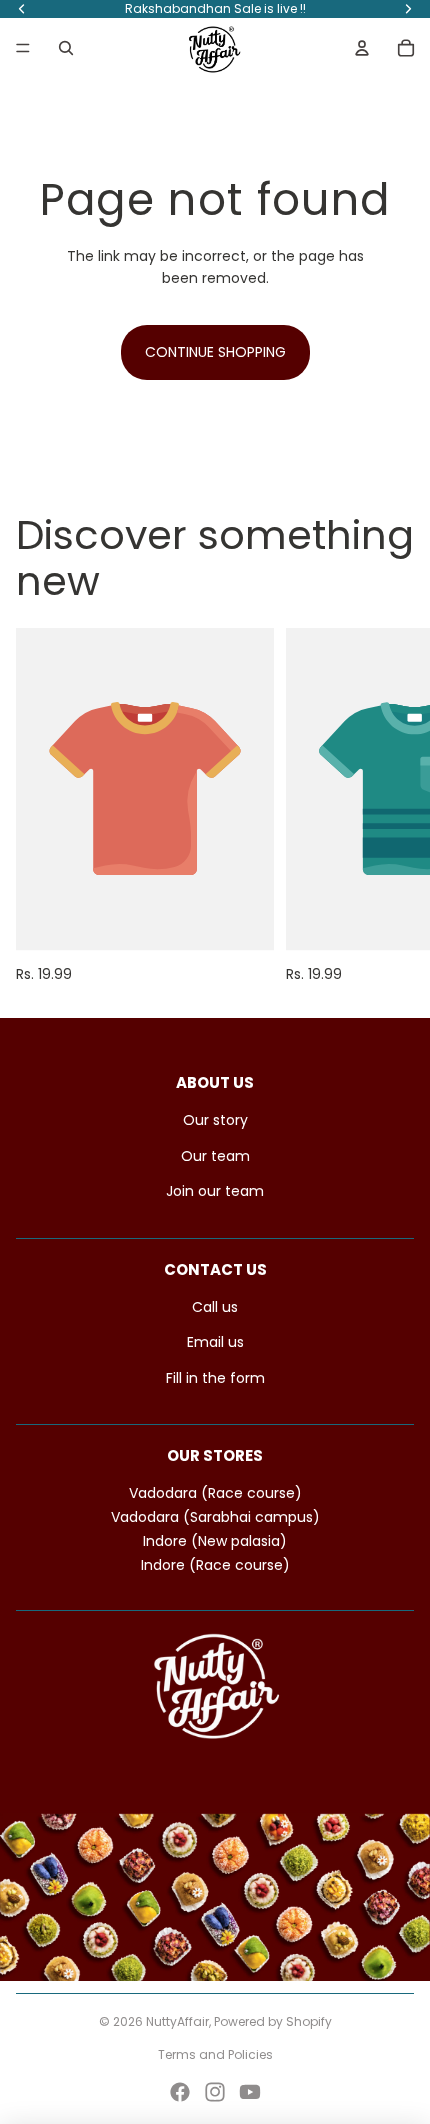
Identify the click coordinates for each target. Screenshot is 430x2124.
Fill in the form (215, 1378)
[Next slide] (392, 806)
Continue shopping (215, 352)
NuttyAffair (177, 2021)
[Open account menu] (362, 48)
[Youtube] (250, 2092)
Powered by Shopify (273, 2021)
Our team (215, 1156)
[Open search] (66, 48)
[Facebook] (180, 2092)
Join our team (215, 1191)
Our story (215, 1120)
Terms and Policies (215, 2054)
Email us (215, 1342)
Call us (215, 1307)
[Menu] (23, 48)
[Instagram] (215, 2092)
